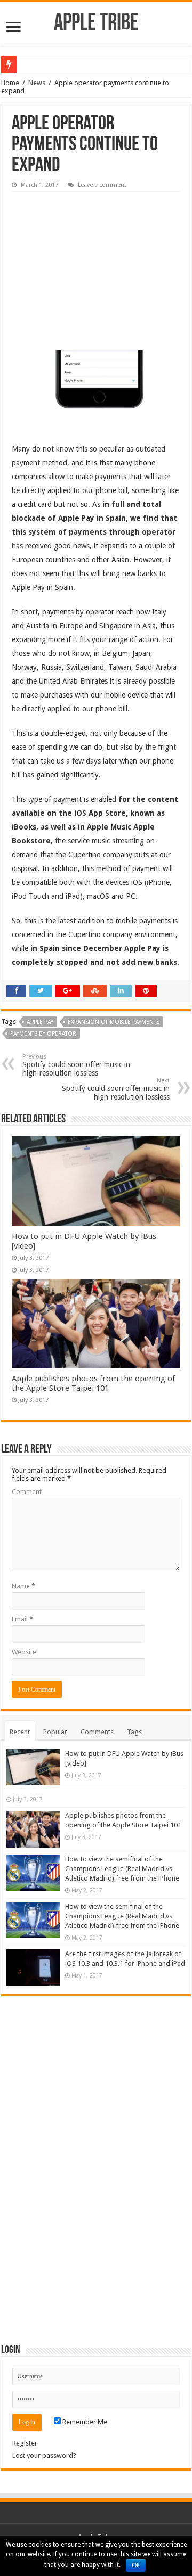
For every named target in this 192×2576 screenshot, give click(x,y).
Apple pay (40, 1022)
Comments (97, 1732)
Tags (134, 1732)
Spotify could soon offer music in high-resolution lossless (76, 1065)
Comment (27, 1492)
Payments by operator (43, 1034)
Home (10, 83)
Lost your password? (44, 2455)
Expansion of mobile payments (114, 1022)
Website (24, 1652)
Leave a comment (102, 185)
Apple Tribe (96, 24)
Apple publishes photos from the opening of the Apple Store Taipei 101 (93, 1383)
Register (25, 2443)
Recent (20, 1732)
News (37, 83)
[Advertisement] (92, 264)
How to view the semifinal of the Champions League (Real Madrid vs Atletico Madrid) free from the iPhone (122, 1869)
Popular (55, 1732)
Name (23, 1586)
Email (22, 1619)
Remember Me (84, 2422)
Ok (136, 2565)
